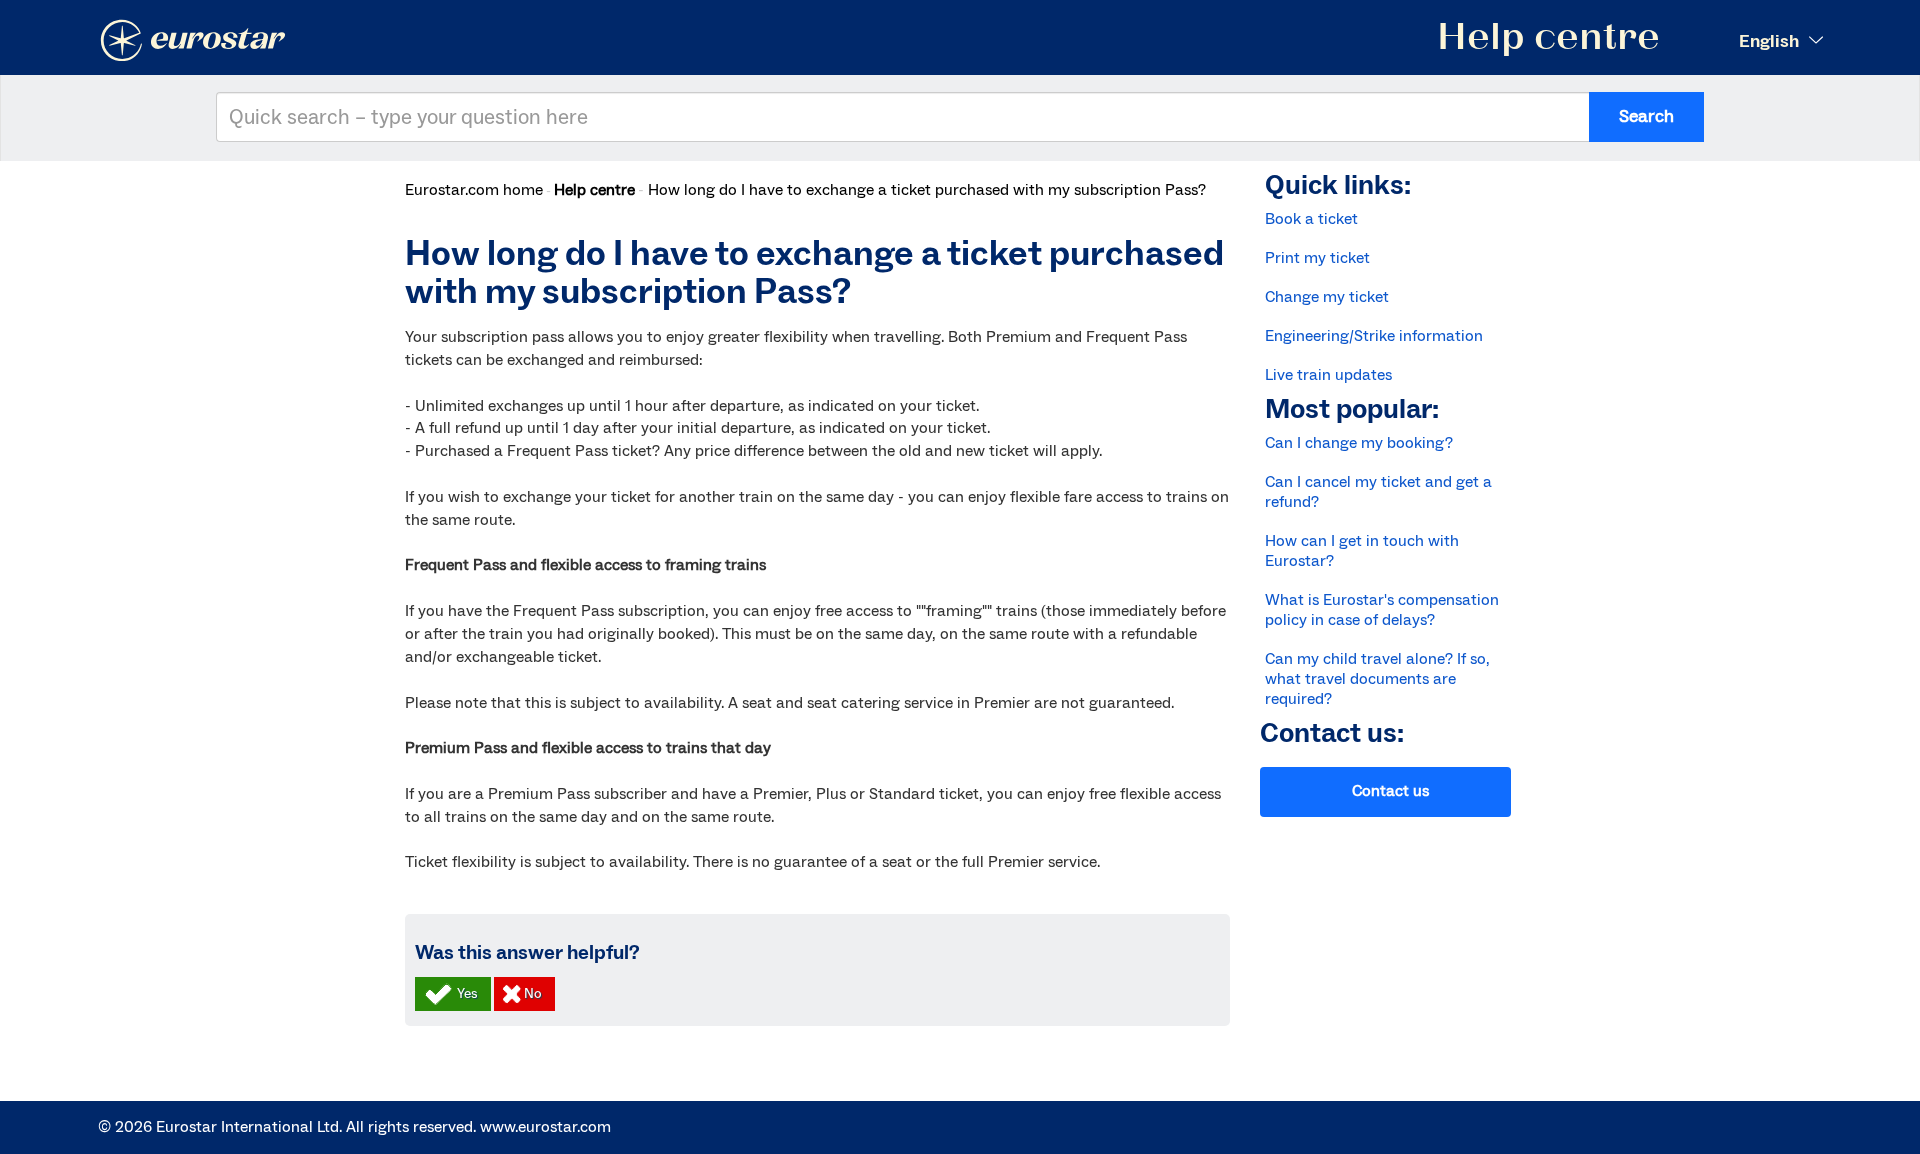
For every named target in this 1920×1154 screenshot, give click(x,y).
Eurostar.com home (474, 190)
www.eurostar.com (545, 1127)
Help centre (594, 190)
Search (1646, 116)
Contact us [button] (1390, 791)
